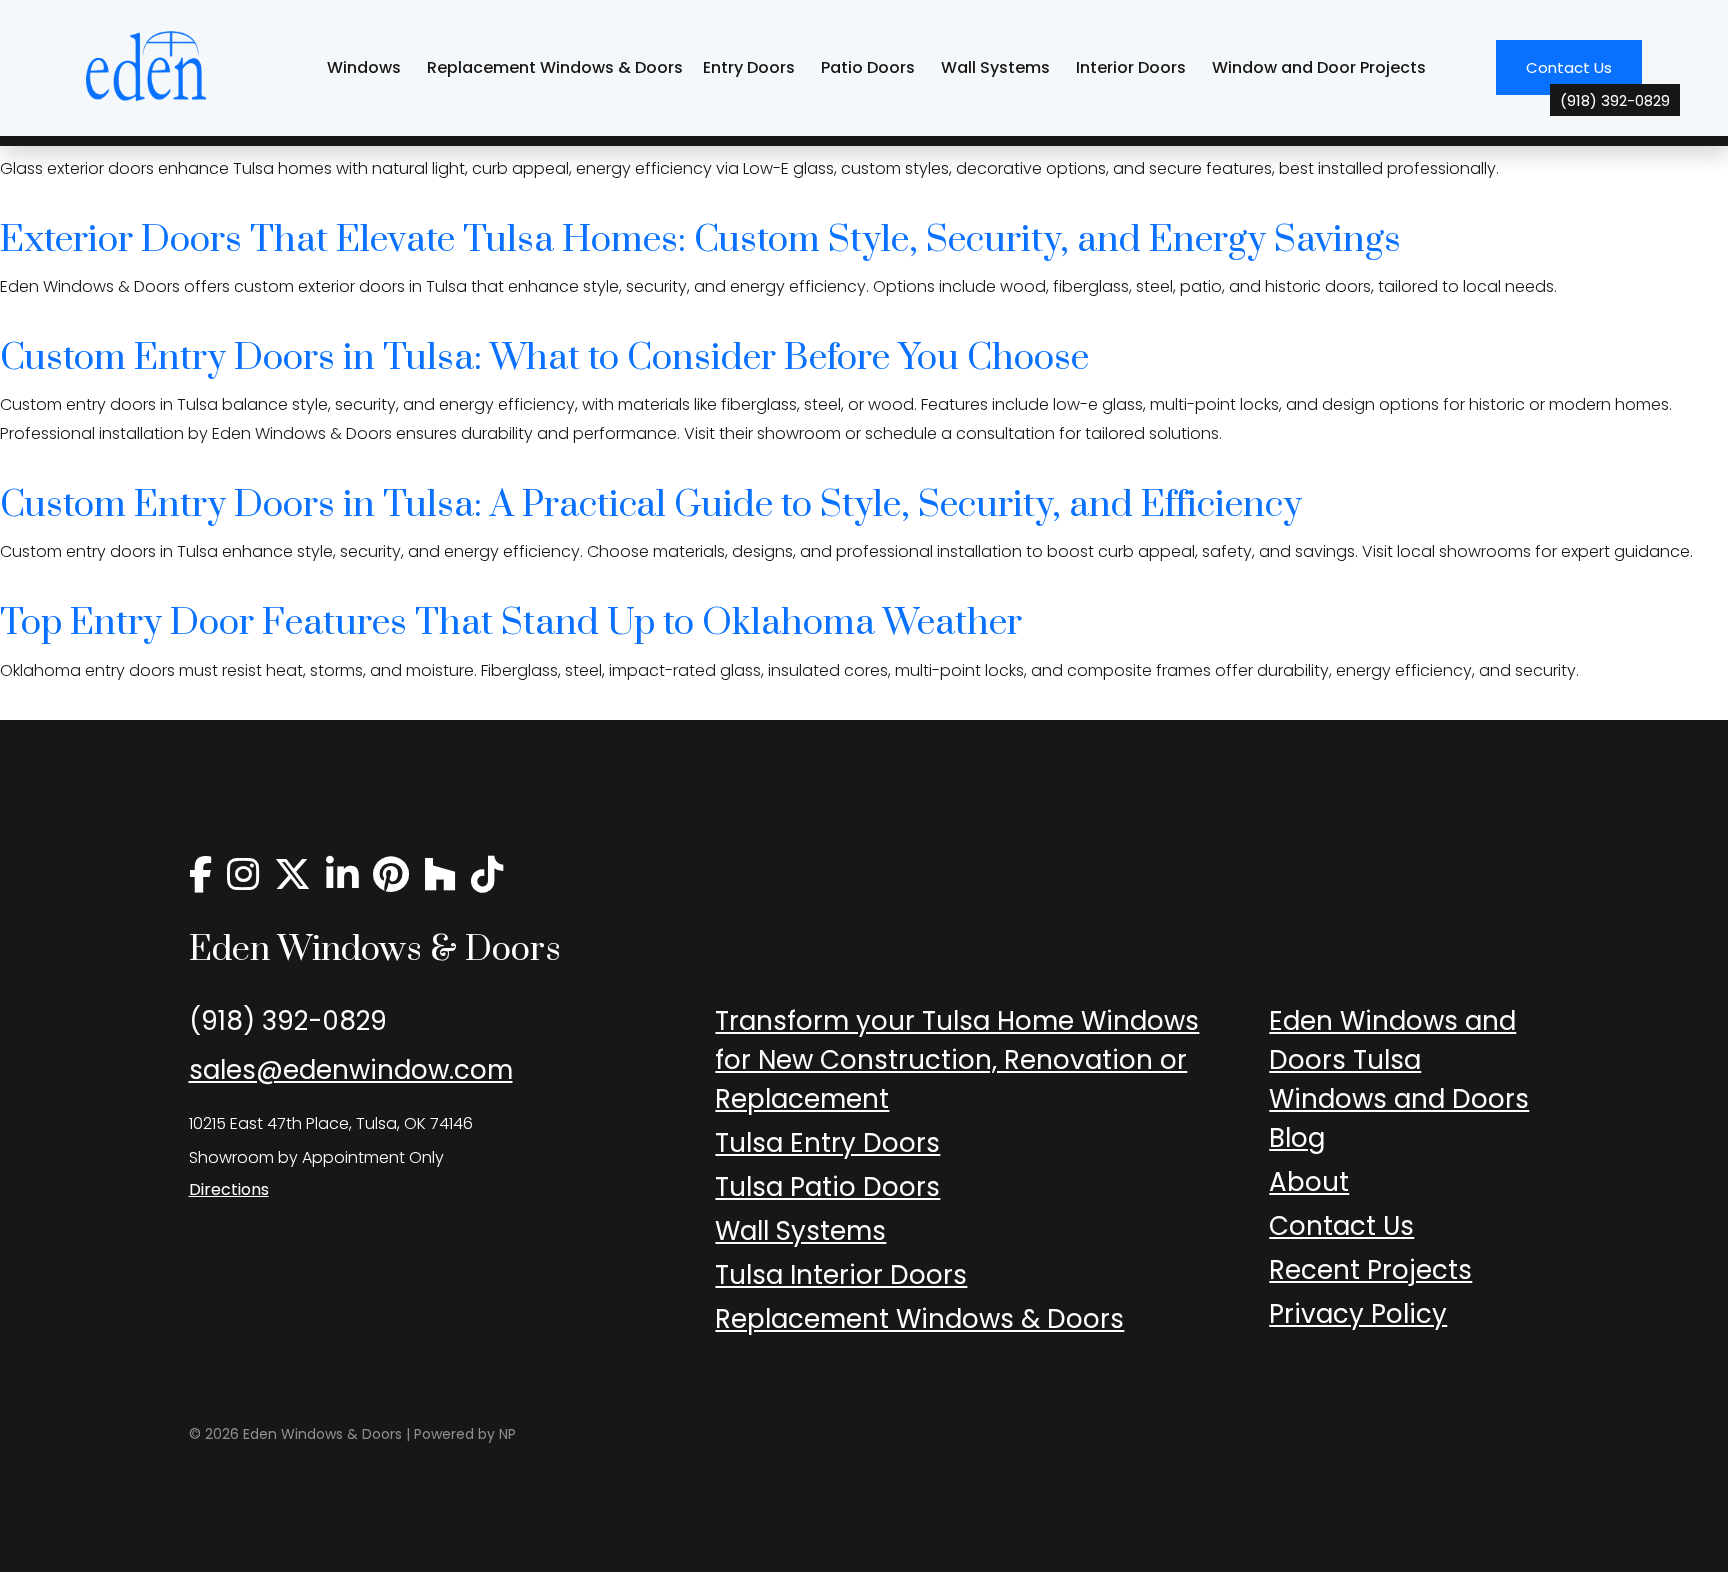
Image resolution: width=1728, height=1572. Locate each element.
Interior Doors (1131, 67)
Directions (229, 1189)
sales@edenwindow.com (351, 1070)
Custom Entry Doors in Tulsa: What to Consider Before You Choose (544, 358)
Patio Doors (868, 67)
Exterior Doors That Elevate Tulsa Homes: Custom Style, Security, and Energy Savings (700, 240)
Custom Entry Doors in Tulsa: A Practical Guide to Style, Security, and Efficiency (651, 505)
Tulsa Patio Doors (827, 1187)
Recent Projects (1370, 1270)
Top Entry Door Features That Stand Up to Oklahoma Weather (511, 623)
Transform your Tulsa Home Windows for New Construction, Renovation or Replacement (957, 1060)
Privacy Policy (1358, 1314)
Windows (364, 67)
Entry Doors (749, 67)
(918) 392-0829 (288, 1021)
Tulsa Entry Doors (827, 1143)
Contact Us (1584, 76)
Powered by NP (465, 1434)
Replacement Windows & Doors (555, 67)
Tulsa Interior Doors (841, 1275)
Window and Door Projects (1319, 67)
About (1309, 1182)
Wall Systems (995, 67)
